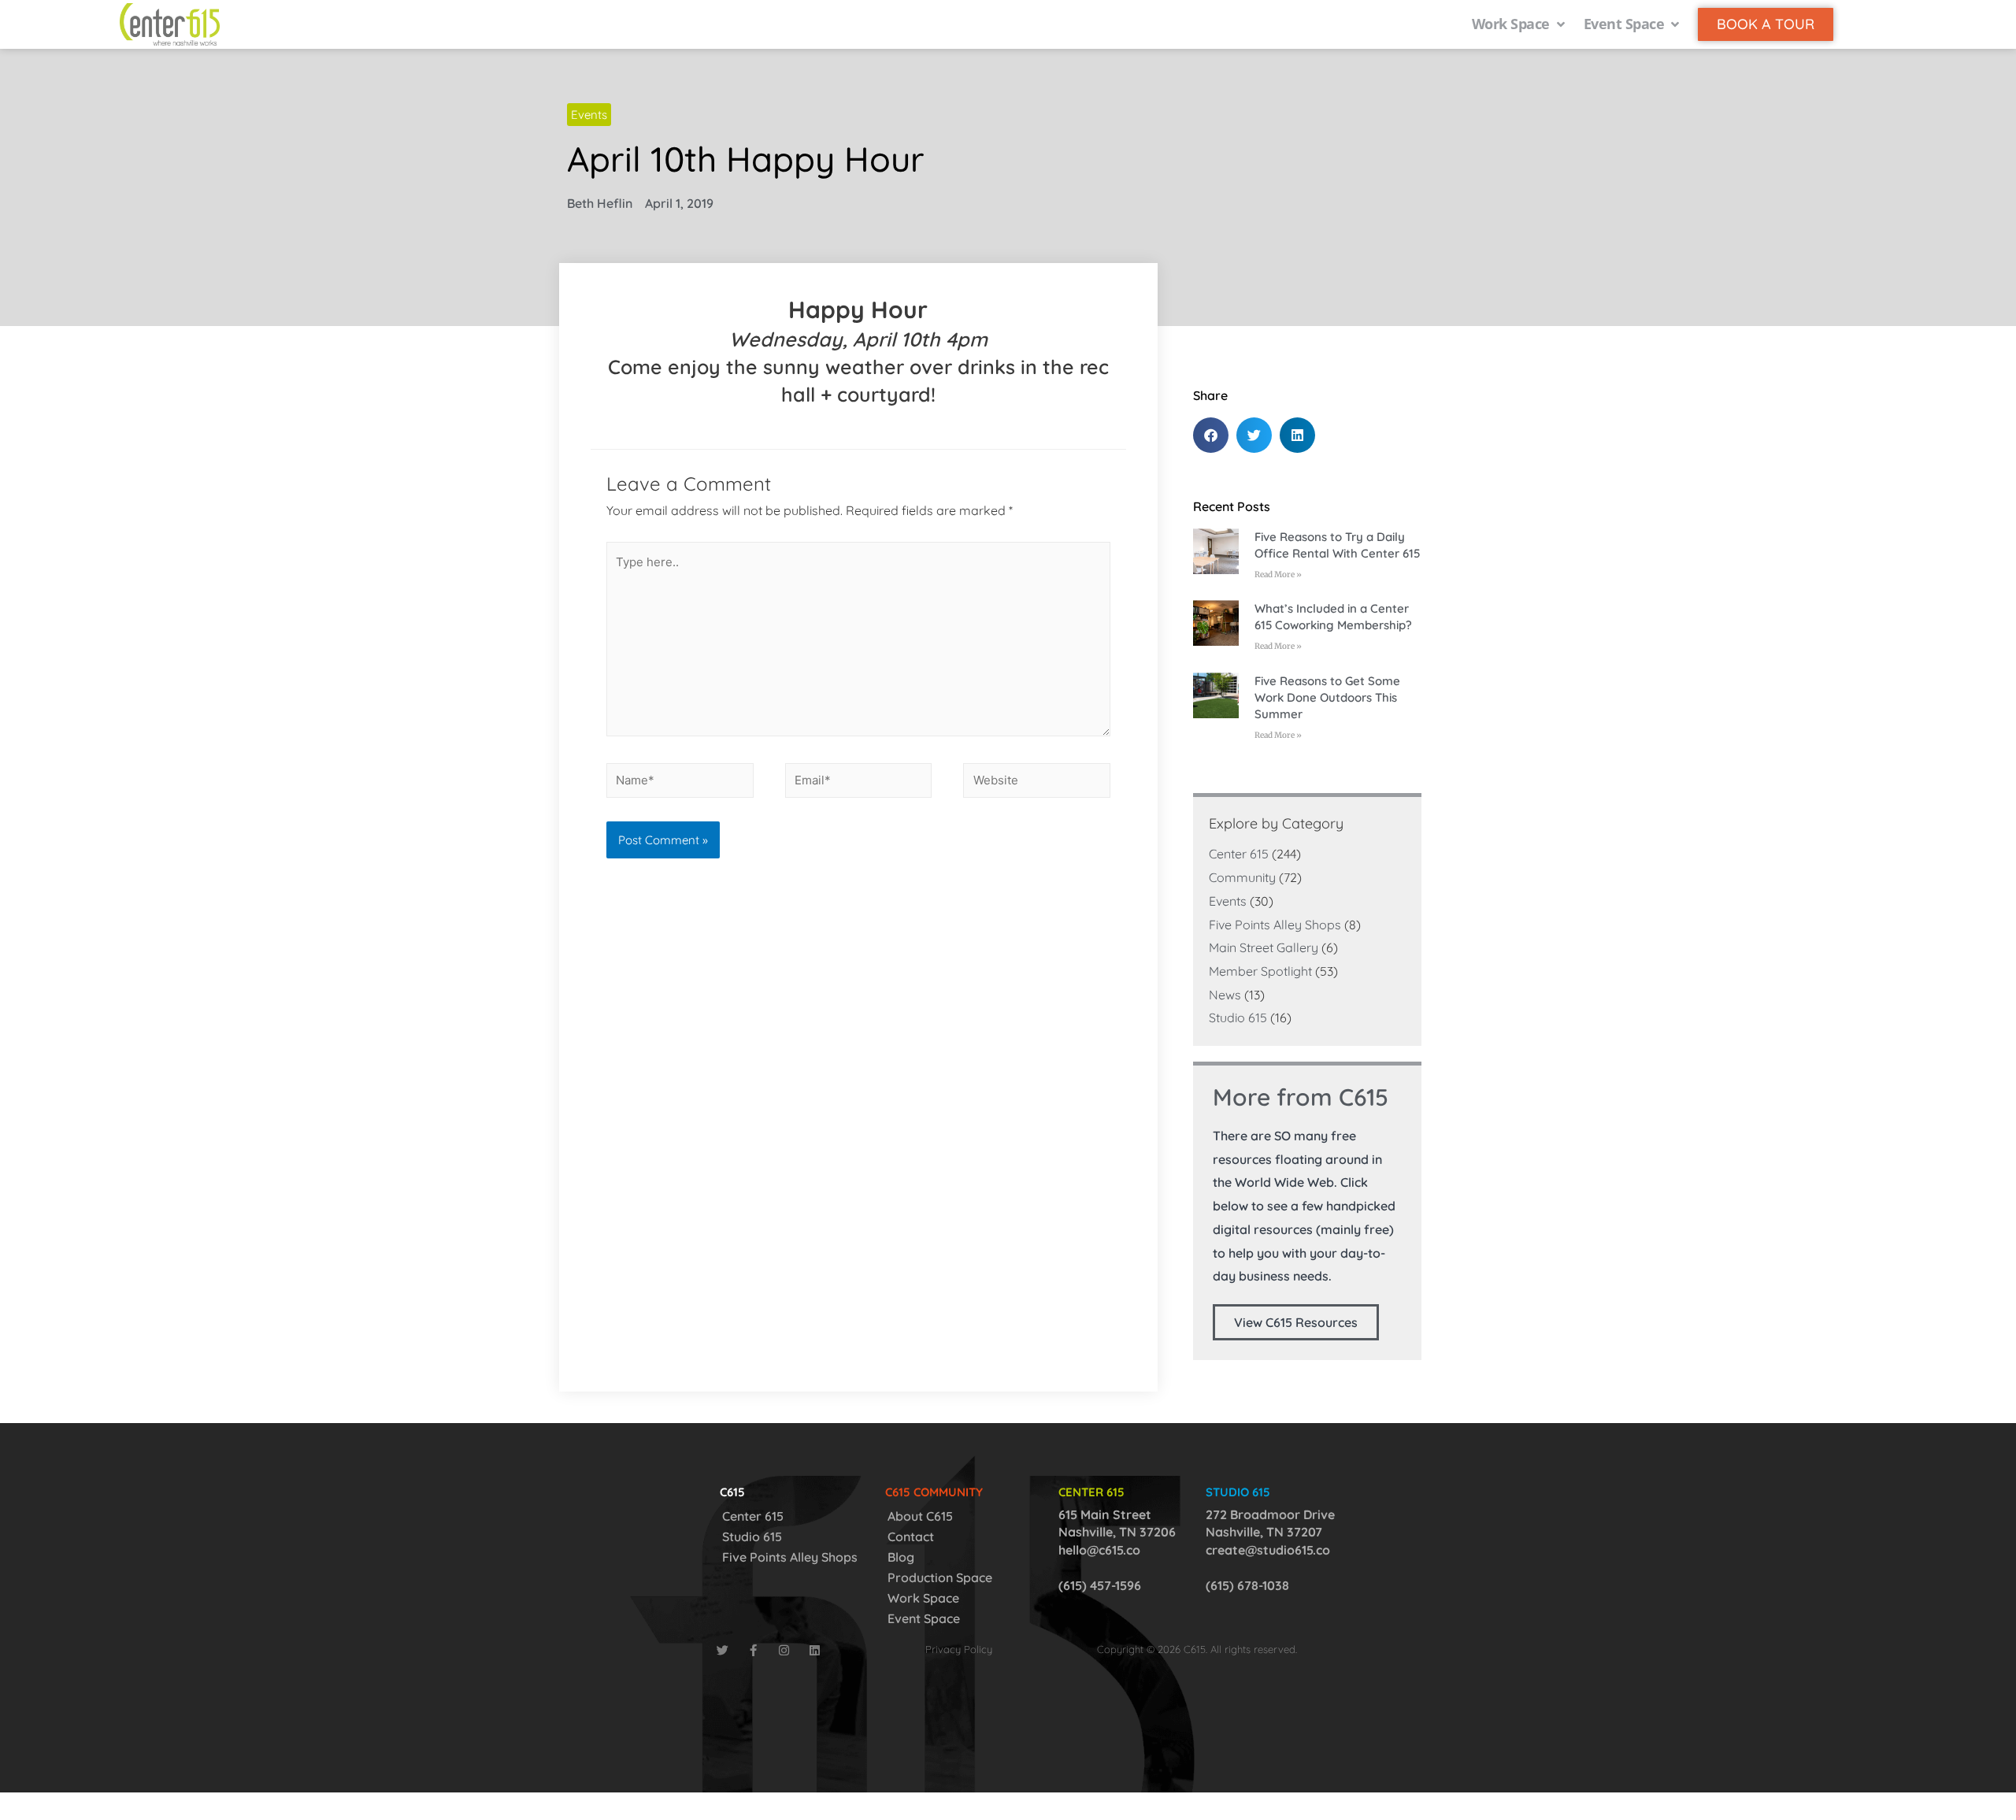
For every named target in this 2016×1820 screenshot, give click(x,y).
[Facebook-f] (753, 1650)
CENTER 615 (1091, 1492)
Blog (901, 1557)
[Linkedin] (815, 1650)
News (1225, 995)
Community (1242, 877)
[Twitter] (723, 1650)
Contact (911, 1536)
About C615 (920, 1516)
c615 (732, 1492)
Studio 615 (1238, 1017)
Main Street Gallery (1264, 947)
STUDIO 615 (1238, 1492)
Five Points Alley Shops (1275, 925)
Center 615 (1239, 854)
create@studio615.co (1268, 1550)
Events (589, 115)
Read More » (1278, 575)
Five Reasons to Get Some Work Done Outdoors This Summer (1327, 697)
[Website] (1037, 783)
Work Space (923, 1598)
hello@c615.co (1099, 1550)
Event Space (924, 1618)
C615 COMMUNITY (934, 1492)
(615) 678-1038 (1247, 1585)
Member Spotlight (1260, 971)
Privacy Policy (959, 1649)
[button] (1211, 435)
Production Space (940, 1577)
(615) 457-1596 (1100, 1585)
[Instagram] (784, 1650)
